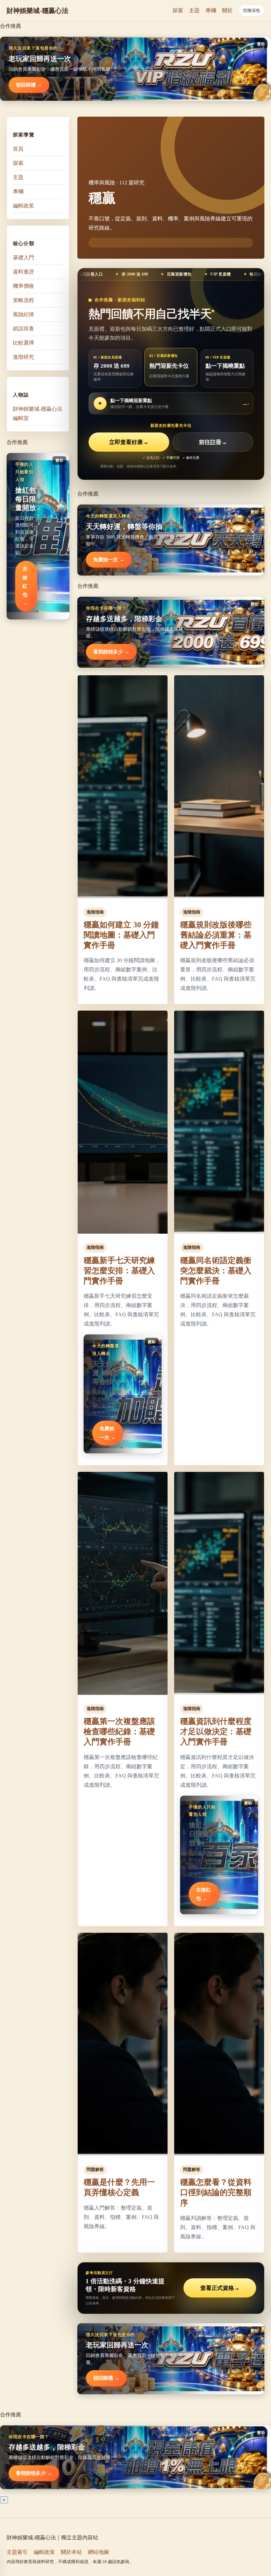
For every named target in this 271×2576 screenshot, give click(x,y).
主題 (194, 10)
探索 (178, 10)
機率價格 (23, 286)
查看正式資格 (220, 2288)
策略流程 (23, 300)
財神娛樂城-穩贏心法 (38, 11)
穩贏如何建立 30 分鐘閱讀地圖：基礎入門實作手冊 (121, 935)
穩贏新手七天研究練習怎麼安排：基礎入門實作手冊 (119, 1271)
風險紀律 (23, 314)
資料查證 (23, 272)
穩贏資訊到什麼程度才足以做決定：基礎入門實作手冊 (216, 1732)
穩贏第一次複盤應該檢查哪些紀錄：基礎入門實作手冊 (119, 1732)
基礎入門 (23, 258)
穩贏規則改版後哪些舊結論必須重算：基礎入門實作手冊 (216, 935)
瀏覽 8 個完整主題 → (111, 242)
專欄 (211, 10)
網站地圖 (98, 2552)
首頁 (18, 149)
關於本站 (71, 2552)
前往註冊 (213, 442)
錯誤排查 (23, 329)
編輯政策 (23, 206)
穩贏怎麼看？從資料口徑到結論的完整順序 (216, 2192)
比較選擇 (23, 343)
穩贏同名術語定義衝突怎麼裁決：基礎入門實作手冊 (216, 1271)
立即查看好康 (129, 442)
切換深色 (252, 10)
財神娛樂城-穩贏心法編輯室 (38, 413)
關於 (227, 10)
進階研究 (23, 357)
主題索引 (17, 2552)
